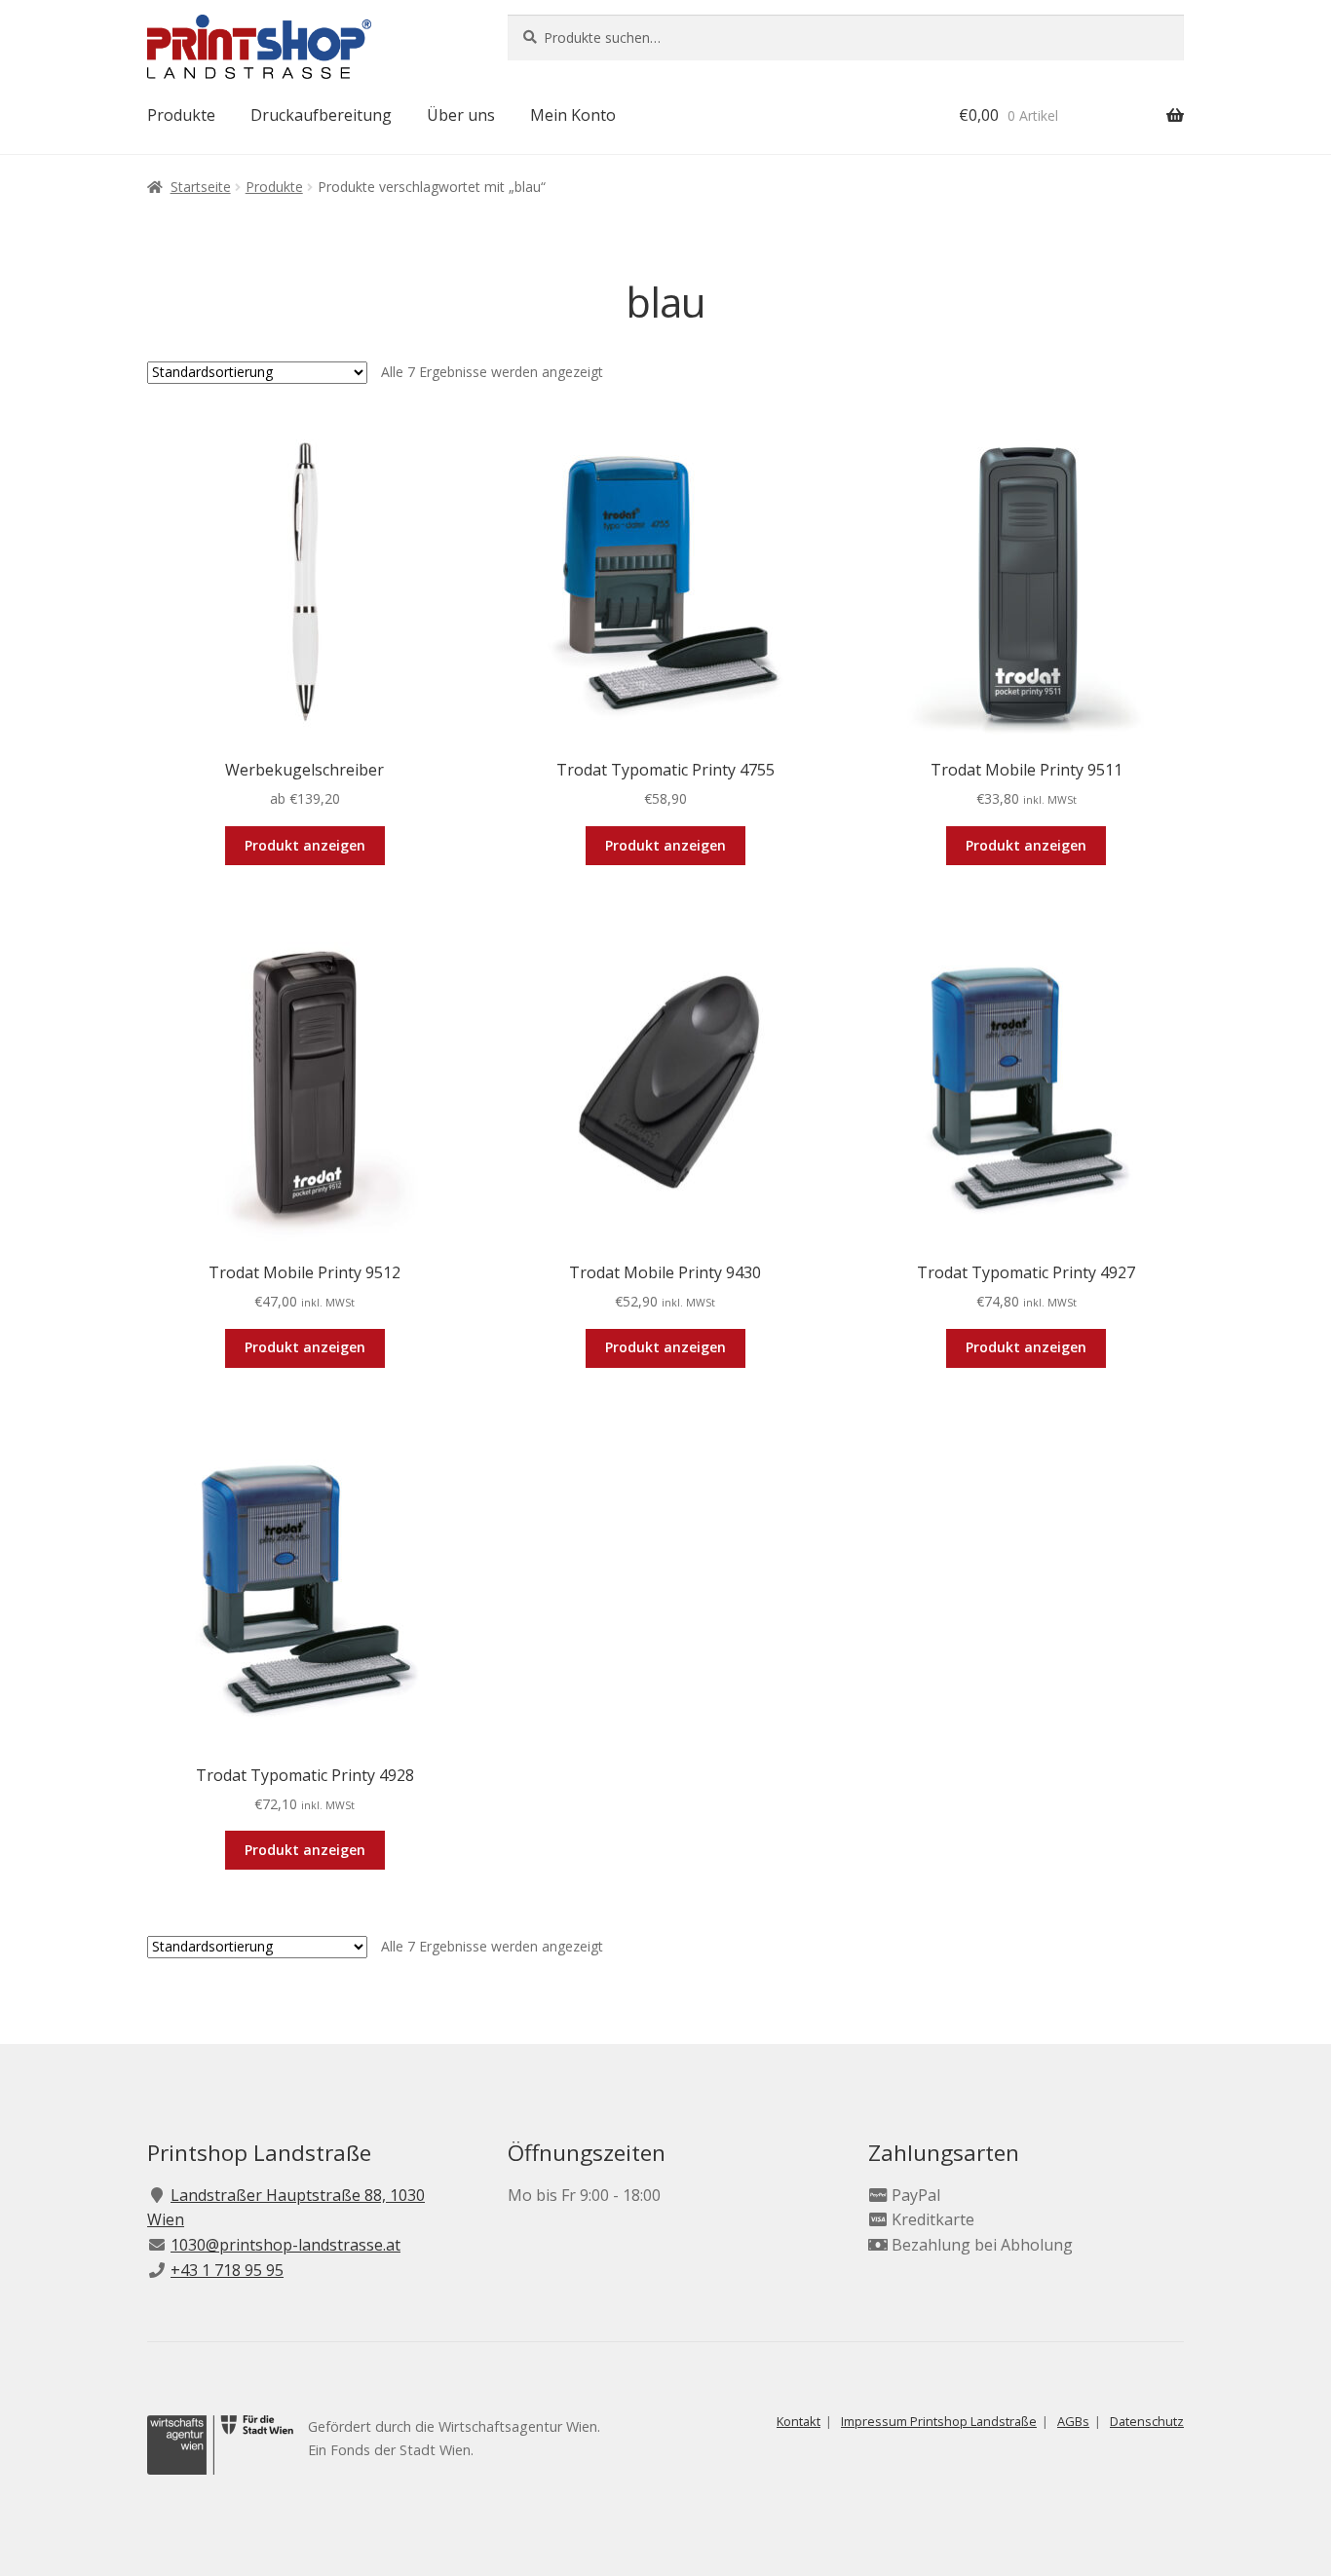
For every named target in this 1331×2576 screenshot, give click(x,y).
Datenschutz (1147, 2421)
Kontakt (799, 2421)
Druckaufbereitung (321, 115)
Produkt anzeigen (305, 845)
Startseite (201, 187)
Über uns (461, 115)
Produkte (181, 115)
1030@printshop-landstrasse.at (285, 2245)
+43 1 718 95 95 (227, 2270)
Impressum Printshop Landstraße (939, 2421)
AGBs (1073, 2421)
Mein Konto (573, 115)
